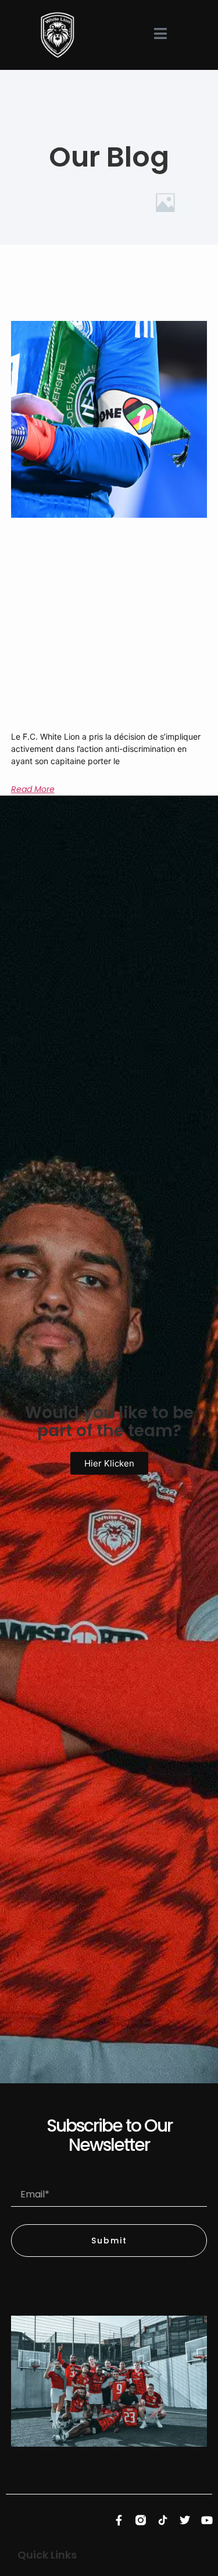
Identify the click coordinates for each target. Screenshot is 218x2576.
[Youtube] (207, 2520)
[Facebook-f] (119, 2520)
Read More (33, 789)
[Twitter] (185, 2520)
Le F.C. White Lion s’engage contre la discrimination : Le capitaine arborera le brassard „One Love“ (103, 705)
